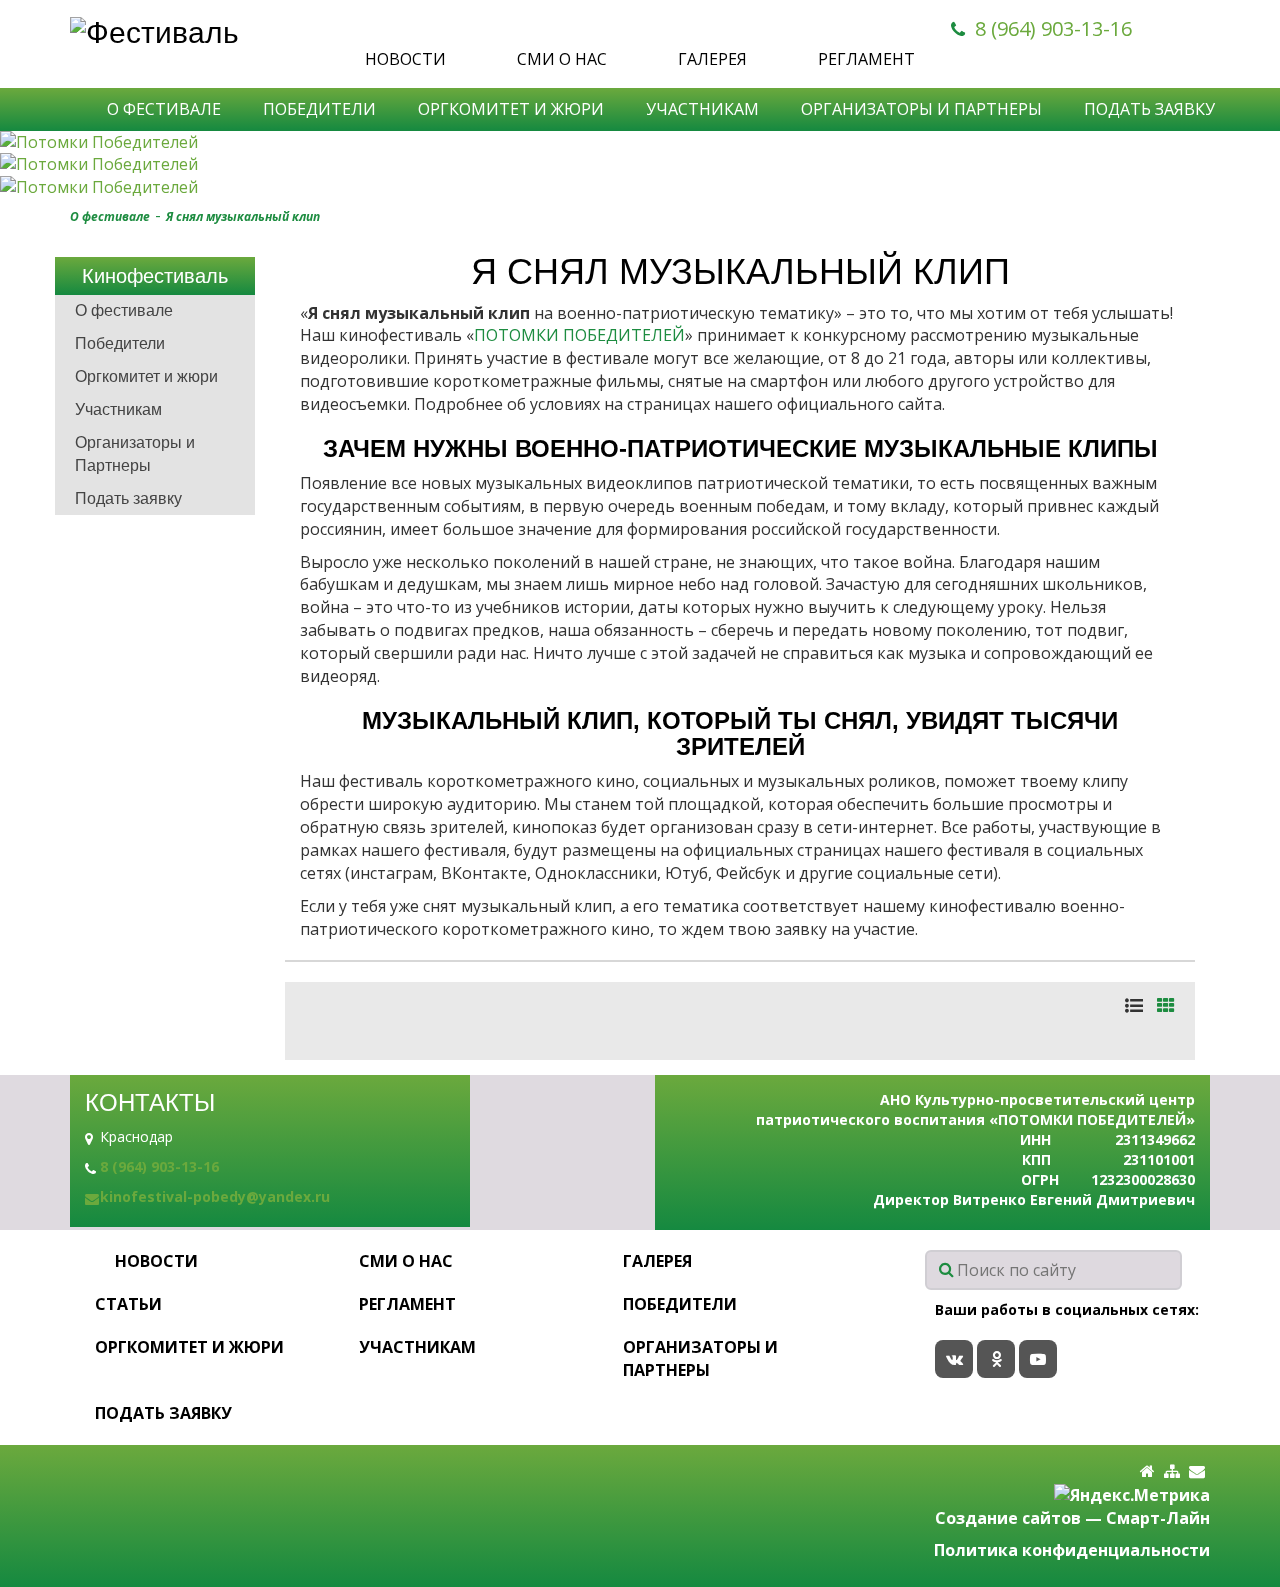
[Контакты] (1197, 1471)
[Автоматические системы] (212, 32)
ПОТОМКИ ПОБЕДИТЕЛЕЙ (579, 335)
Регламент (866, 59)
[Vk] (954, 1359)
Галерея (712, 59)
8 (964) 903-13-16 (1053, 28)
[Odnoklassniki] (996, 1359)
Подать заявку (1149, 109)
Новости (405, 59)
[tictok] (1038, 1359)
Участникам (702, 109)
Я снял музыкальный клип (243, 216)
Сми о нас (562, 59)
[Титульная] (1147, 1471)
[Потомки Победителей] (640, 142)
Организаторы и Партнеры (921, 109)
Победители (319, 109)
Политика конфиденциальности (1072, 1550)
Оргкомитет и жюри (511, 109)
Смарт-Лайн (1158, 1518)
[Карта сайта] (1172, 1471)
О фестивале (164, 109)
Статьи (128, 1304)
